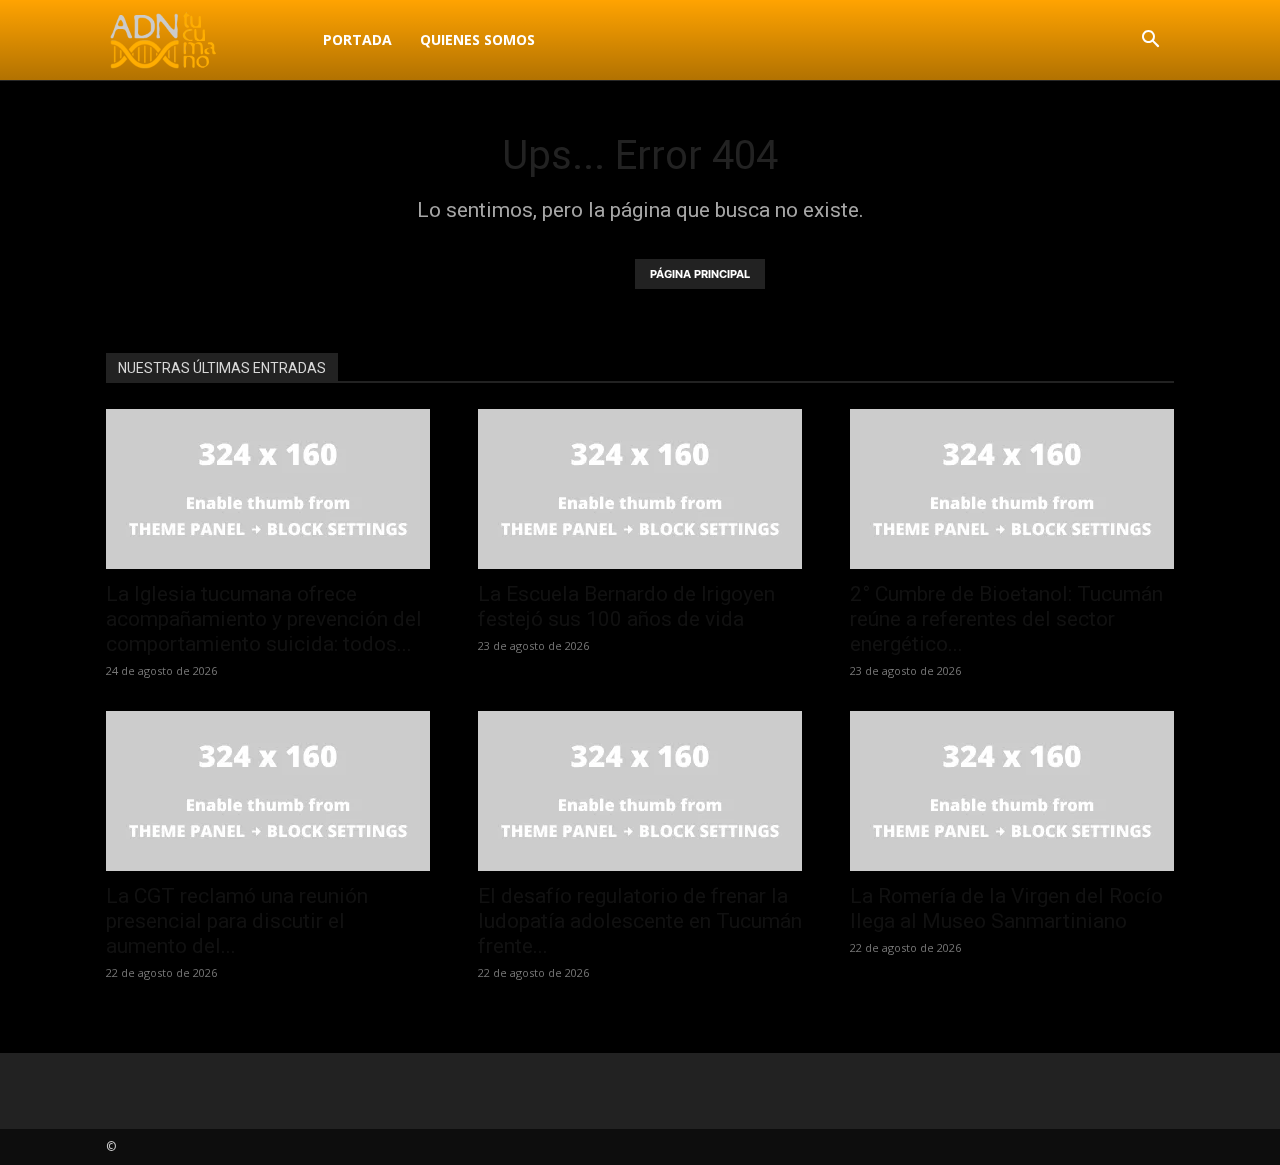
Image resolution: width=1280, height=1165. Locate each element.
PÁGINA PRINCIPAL (700, 274)
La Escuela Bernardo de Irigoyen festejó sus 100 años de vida (626, 606)
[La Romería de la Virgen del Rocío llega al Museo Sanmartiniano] (1012, 791)
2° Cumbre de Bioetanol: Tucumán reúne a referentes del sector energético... (1006, 619)
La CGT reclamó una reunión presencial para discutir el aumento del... (237, 921)
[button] (1150, 41)
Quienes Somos (477, 39)
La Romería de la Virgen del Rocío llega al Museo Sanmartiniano (1006, 908)
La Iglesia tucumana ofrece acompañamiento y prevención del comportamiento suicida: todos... (264, 619)
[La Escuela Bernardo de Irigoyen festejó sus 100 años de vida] (640, 489)
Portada (357, 39)
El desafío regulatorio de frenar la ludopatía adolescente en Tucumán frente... (640, 921)
